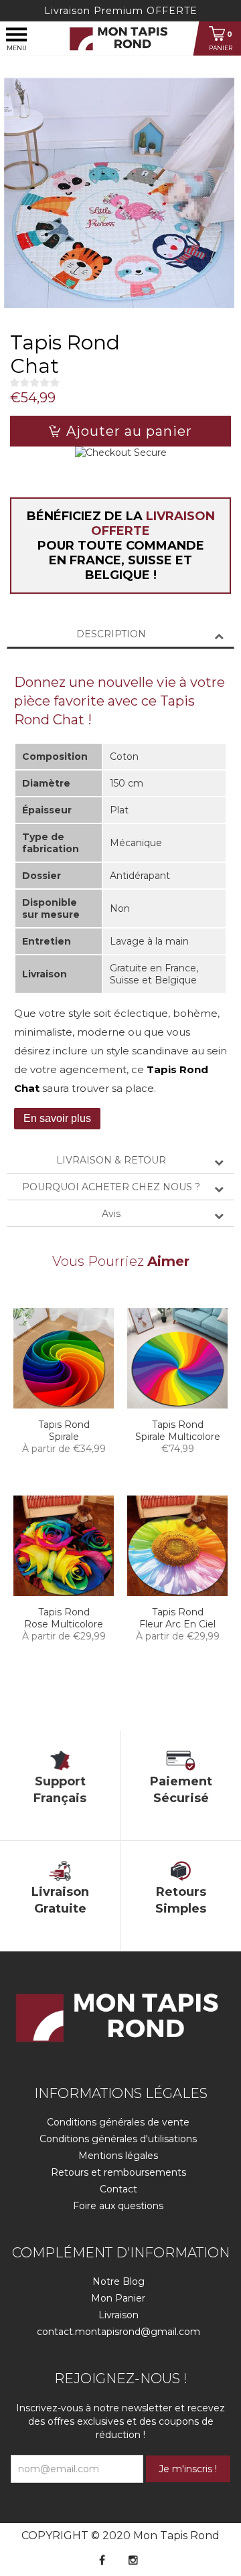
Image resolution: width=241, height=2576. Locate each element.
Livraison (118, 2315)
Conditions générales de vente (118, 2122)
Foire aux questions (118, 2206)
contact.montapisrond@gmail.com (118, 2332)
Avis (111, 1214)
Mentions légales (118, 2156)
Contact (118, 2189)
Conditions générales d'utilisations (118, 2139)
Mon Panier (118, 2298)
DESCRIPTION (111, 634)
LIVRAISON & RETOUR (111, 1160)
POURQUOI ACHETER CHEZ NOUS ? (111, 1187)
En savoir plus (57, 1118)
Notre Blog (118, 2281)
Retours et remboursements (118, 2172)
